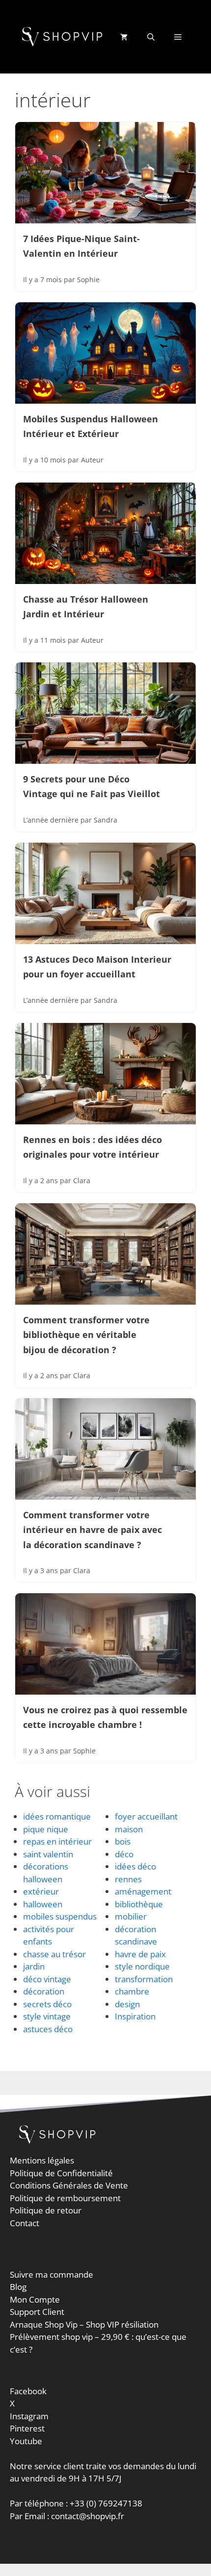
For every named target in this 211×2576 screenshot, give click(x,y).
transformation (144, 1979)
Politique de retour (46, 2210)
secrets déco (47, 2004)
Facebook (28, 2391)
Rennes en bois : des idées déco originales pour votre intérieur (92, 1147)
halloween (43, 1904)
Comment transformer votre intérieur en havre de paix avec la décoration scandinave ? (92, 1530)
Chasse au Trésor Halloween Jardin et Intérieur (86, 607)
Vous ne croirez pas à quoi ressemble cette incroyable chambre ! (105, 1717)
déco (124, 1854)
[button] (151, 37)
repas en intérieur (57, 1841)
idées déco (135, 1866)
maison (129, 1829)
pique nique (46, 1829)
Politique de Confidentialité (61, 2173)
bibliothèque (139, 1904)
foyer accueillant (146, 1816)
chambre (132, 1991)
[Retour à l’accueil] (64, 36)
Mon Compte (35, 2299)
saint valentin (48, 1854)
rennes (128, 1879)
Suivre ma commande (52, 2274)
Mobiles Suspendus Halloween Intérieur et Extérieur (91, 426)
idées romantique (57, 1816)
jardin (34, 1966)
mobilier (131, 1916)
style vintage (47, 2016)
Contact (25, 2223)
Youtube (26, 2441)
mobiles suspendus (60, 1916)
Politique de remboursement (65, 2198)
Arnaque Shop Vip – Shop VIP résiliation (84, 2324)
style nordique (142, 1966)
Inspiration (135, 2016)
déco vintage (47, 1979)
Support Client (37, 2312)
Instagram (29, 2416)
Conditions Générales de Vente (69, 2185)
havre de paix (140, 1954)
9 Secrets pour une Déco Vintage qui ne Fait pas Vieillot (92, 786)
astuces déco (48, 2029)
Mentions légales (42, 2160)
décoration (44, 1991)
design (127, 2004)
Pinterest (27, 2428)
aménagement (143, 1891)
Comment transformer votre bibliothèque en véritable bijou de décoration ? (86, 1335)
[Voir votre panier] (124, 37)
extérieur (41, 1891)
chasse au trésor (54, 1954)
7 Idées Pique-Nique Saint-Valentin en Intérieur (81, 246)
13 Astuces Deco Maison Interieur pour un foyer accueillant (97, 967)
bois (123, 1841)
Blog (18, 2287)
